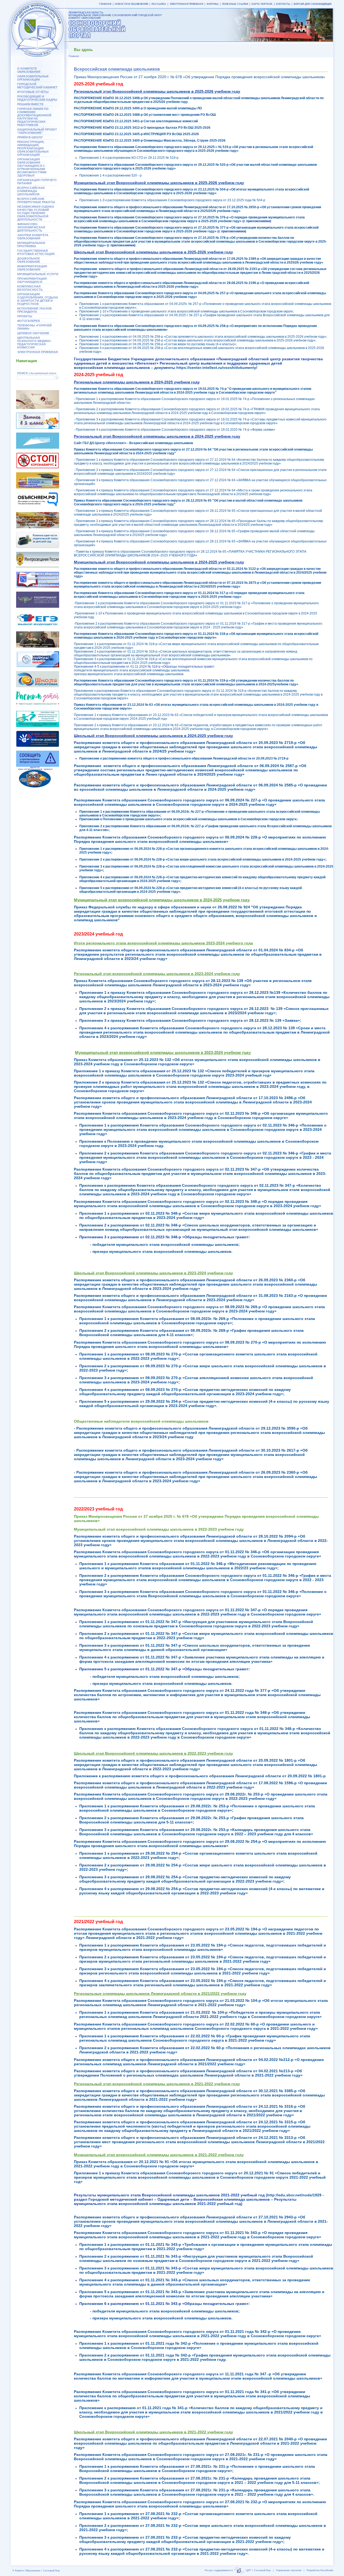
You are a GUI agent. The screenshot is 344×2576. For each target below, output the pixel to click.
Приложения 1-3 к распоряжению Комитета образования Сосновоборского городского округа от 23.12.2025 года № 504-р (172, 200)
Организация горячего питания (37, 182)
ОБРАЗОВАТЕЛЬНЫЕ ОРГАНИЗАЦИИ (33, 78)
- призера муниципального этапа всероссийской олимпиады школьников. (161, 2318)
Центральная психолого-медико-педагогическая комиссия (34, 343)
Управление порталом (289, 2570)
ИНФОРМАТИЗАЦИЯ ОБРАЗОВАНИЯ (32, 268)
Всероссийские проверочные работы (36, 200)
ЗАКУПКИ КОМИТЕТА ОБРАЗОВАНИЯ (33, 237)
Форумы (213, 4)
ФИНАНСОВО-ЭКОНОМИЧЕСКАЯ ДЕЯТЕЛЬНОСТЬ (31, 227)
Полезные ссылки (235, 4)
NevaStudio (327, 2570)
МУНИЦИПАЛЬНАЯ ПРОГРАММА (31, 244)
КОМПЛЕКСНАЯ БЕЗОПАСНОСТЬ (30, 288)
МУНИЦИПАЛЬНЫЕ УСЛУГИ (38, 274)
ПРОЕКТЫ (25, 316)
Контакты (283, 4)
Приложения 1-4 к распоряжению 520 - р (110, 175)
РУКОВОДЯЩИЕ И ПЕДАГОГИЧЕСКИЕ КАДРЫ (37, 98)
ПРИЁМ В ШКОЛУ (30, 137)
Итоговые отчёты (33, 92)
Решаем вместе (30, 104)
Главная (105, 4)
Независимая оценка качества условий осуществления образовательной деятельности (36, 213)
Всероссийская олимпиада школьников (31, 191)
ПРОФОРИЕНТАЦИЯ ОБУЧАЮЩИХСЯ (32, 280)
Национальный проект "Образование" (37, 131)
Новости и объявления (131, 4)
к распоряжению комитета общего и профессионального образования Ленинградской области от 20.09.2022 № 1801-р (200, 1776)
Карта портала (262, 4)
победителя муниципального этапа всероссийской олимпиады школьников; (132, 670)
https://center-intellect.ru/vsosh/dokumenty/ (217, 368)
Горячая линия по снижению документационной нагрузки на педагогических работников (34, 117)
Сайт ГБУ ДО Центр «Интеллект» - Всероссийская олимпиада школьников (133, 443)
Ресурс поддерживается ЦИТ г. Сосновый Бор (238, 2570)
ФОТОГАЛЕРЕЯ (28, 321)
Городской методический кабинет (37, 86)
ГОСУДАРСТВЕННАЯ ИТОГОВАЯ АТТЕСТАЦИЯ (36, 252)
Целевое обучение (33, 333)
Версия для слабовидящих (313, 4)
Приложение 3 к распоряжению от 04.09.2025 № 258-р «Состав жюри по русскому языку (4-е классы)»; (158, 344)
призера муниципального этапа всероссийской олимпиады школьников (162, 1683)
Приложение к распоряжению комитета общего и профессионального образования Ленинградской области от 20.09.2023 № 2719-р (184, 758)
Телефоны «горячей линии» (34, 327)
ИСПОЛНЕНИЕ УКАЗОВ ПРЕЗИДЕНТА (34, 310)
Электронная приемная (37, 352)
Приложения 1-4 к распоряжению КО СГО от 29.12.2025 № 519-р (129, 158)
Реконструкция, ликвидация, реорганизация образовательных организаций (33, 148)
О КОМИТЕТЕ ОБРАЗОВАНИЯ (29, 70)
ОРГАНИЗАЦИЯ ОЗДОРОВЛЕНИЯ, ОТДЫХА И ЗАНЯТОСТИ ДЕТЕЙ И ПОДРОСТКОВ (38, 299)
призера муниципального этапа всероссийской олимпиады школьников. (129, 674)
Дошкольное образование (29, 260)
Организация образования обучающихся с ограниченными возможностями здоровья (32, 167)
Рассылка (159, 4)
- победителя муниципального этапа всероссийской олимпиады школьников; (165, 2311)
